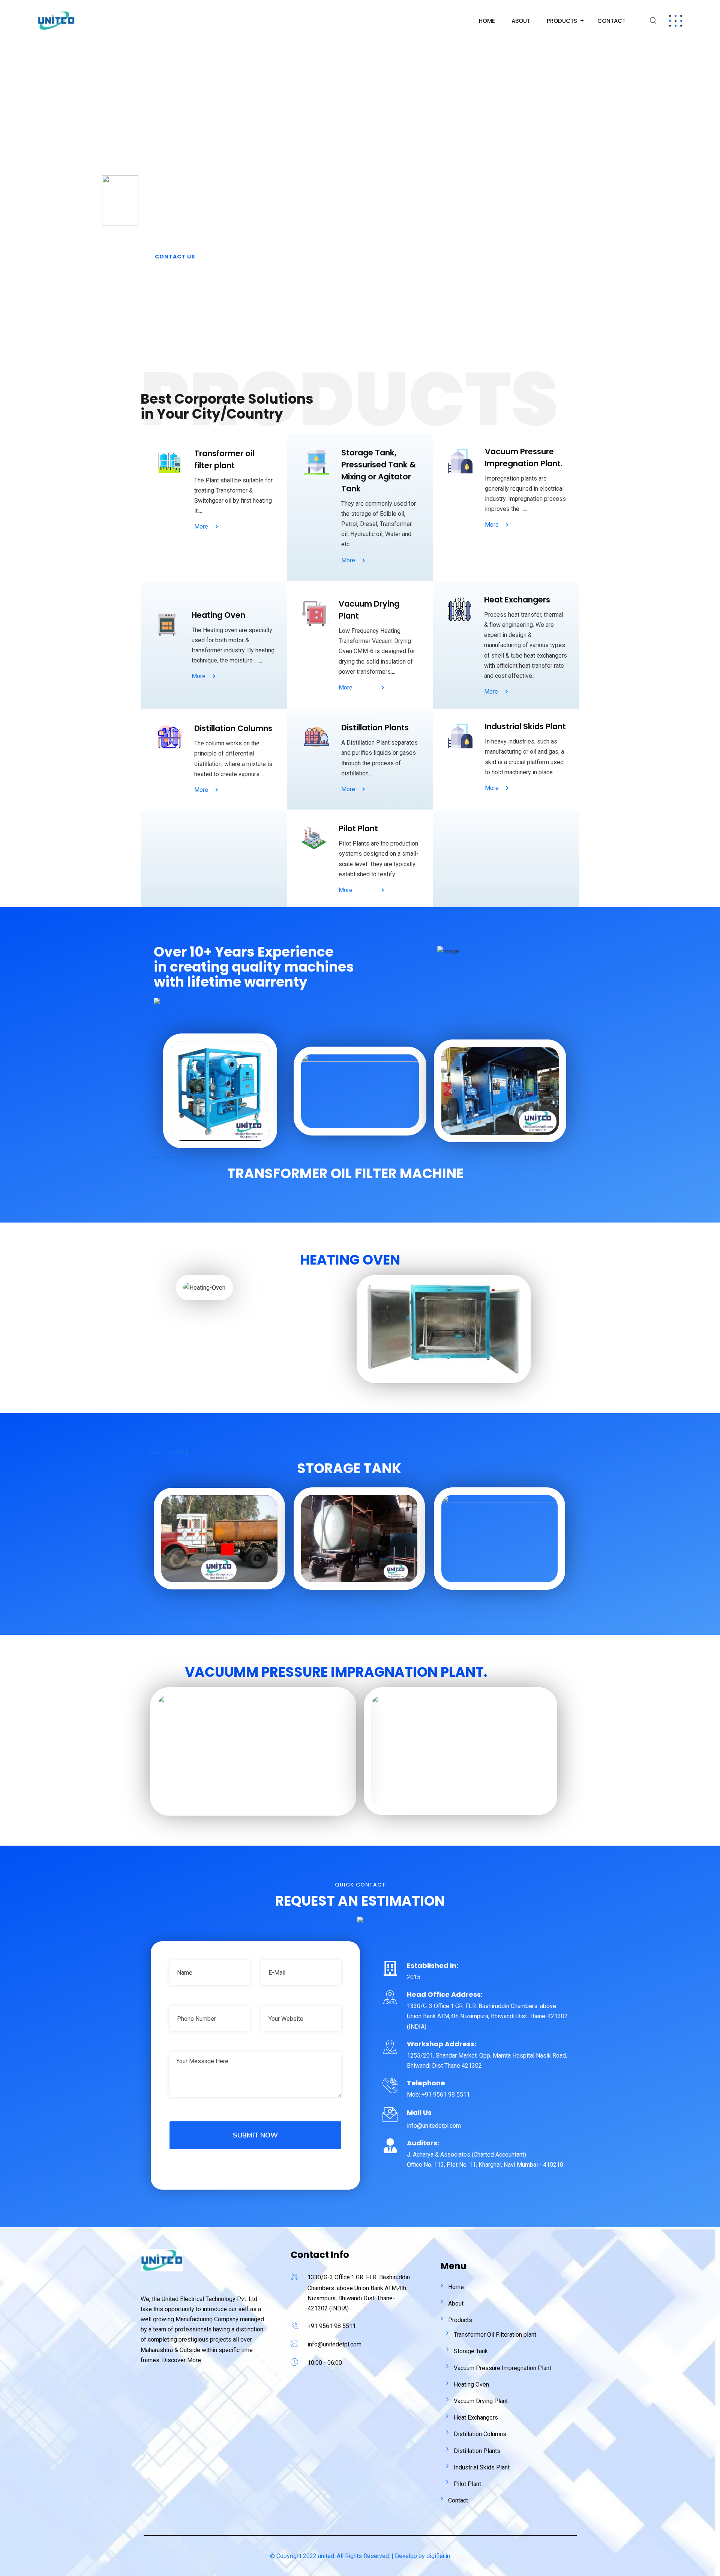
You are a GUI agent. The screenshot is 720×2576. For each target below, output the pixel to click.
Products (562, 21)
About (521, 21)
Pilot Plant (467, 2484)
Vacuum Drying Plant (481, 2401)
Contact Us (175, 257)
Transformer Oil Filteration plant (495, 2335)
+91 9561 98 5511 (332, 2326)
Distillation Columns (480, 2434)
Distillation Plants (477, 2451)
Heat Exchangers (476, 2418)
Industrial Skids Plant (482, 2467)
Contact (611, 21)
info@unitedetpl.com (334, 2344)
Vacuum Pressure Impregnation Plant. (503, 2368)
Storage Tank (471, 2351)
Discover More (181, 2360)
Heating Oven (471, 2384)
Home (487, 21)
